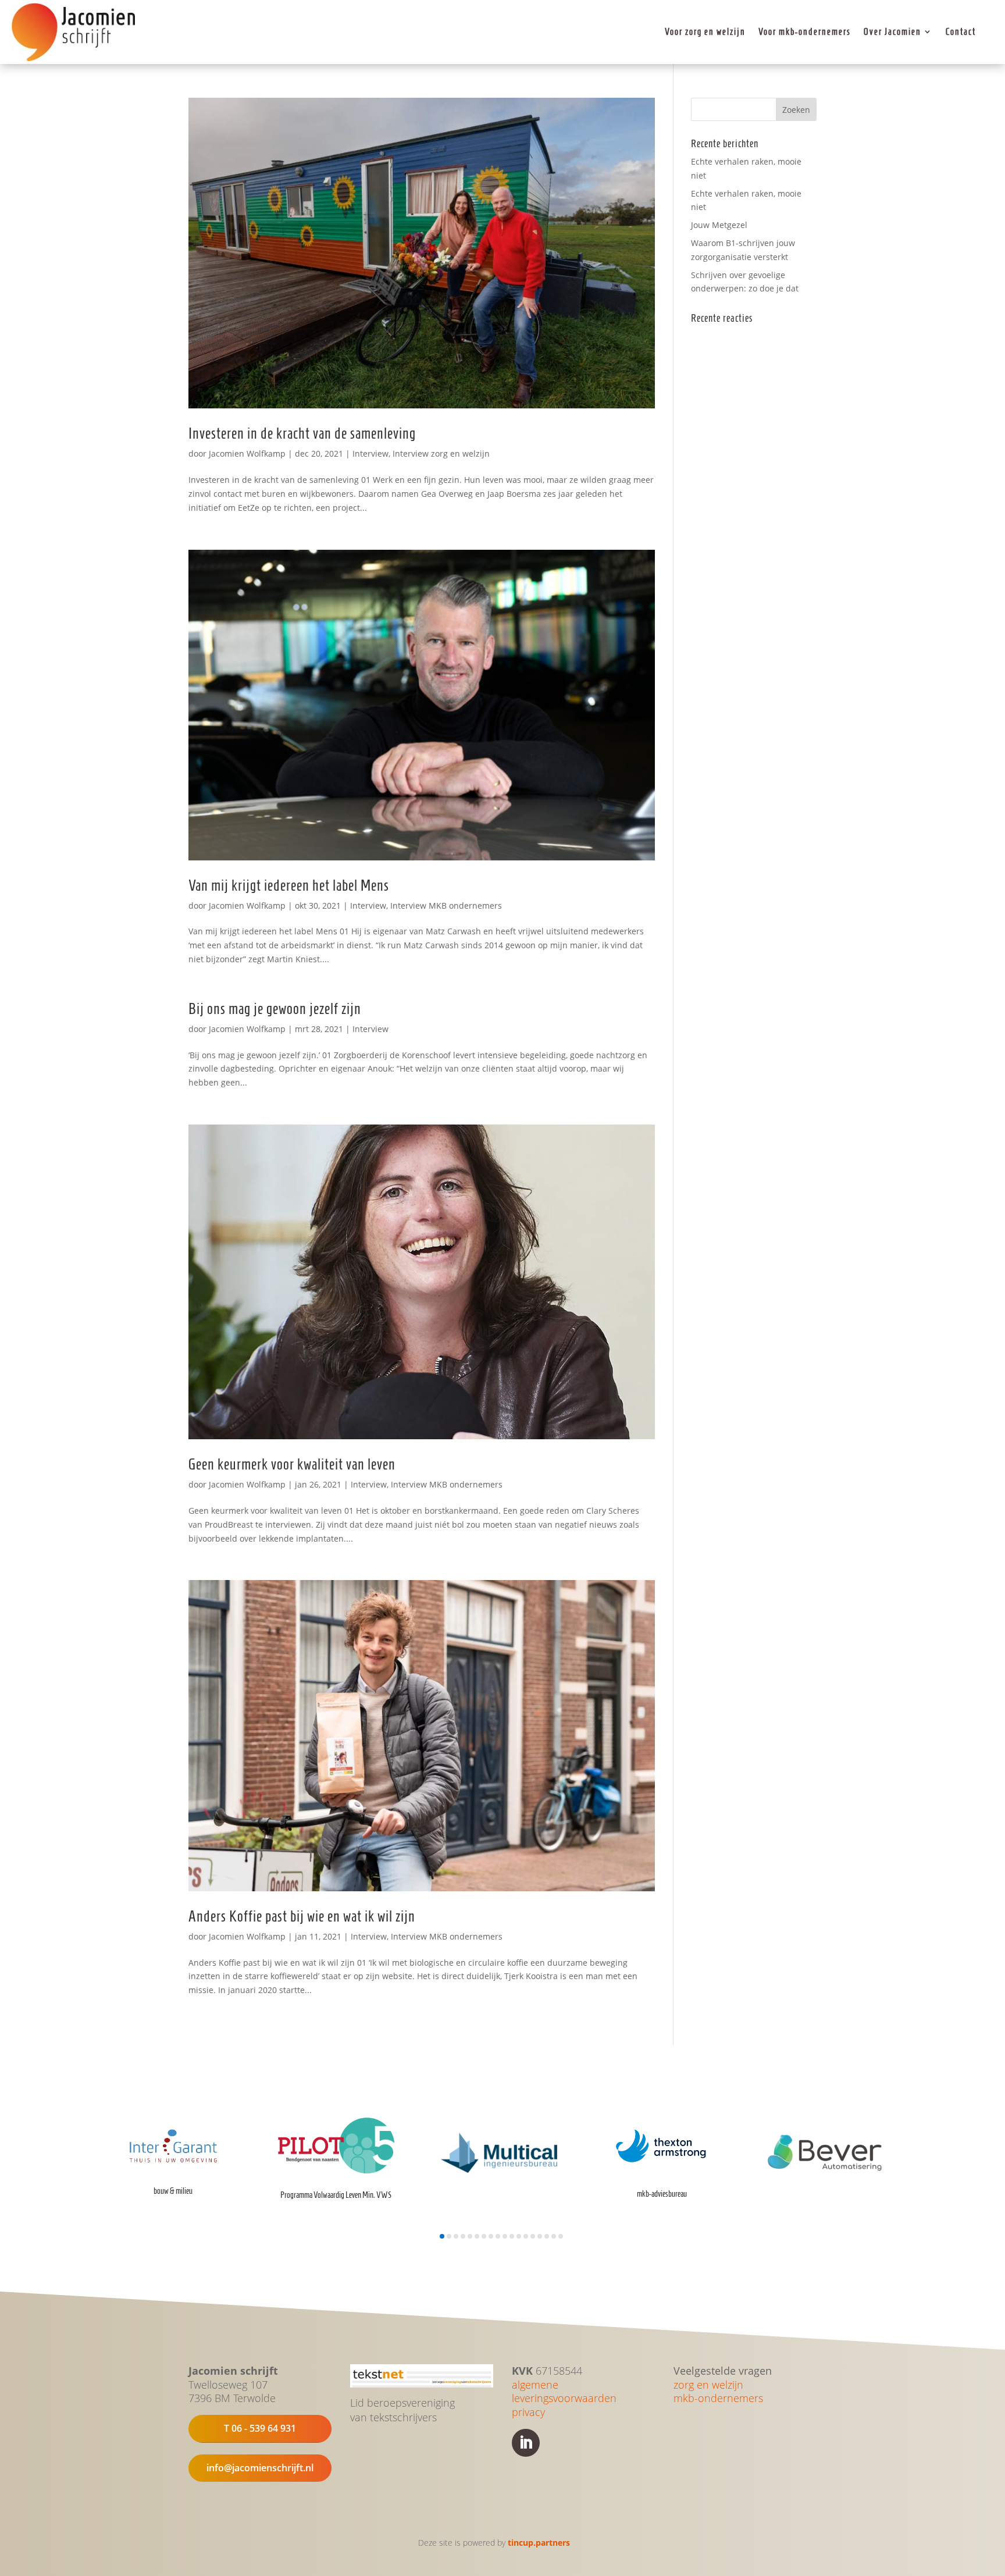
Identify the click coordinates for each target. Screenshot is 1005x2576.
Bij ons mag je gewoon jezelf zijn (275, 1009)
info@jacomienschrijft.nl (260, 2468)
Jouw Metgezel (719, 225)
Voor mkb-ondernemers (805, 32)
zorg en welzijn (708, 2385)
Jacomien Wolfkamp (247, 453)
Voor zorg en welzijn (705, 32)
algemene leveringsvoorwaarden (564, 2392)
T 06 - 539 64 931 (260, 2428)
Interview (370, 453)
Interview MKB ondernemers (446, 905)
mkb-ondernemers (718, 2398)
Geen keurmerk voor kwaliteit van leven (292, 1464)
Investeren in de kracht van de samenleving (302, 433)
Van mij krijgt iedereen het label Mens (289, 885)
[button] (442, 2236)
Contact (961, 32)
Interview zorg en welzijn (441, 453)
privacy (528, 2412)
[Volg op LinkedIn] (526, 2443)
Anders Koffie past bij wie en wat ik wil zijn (302, 1916)
